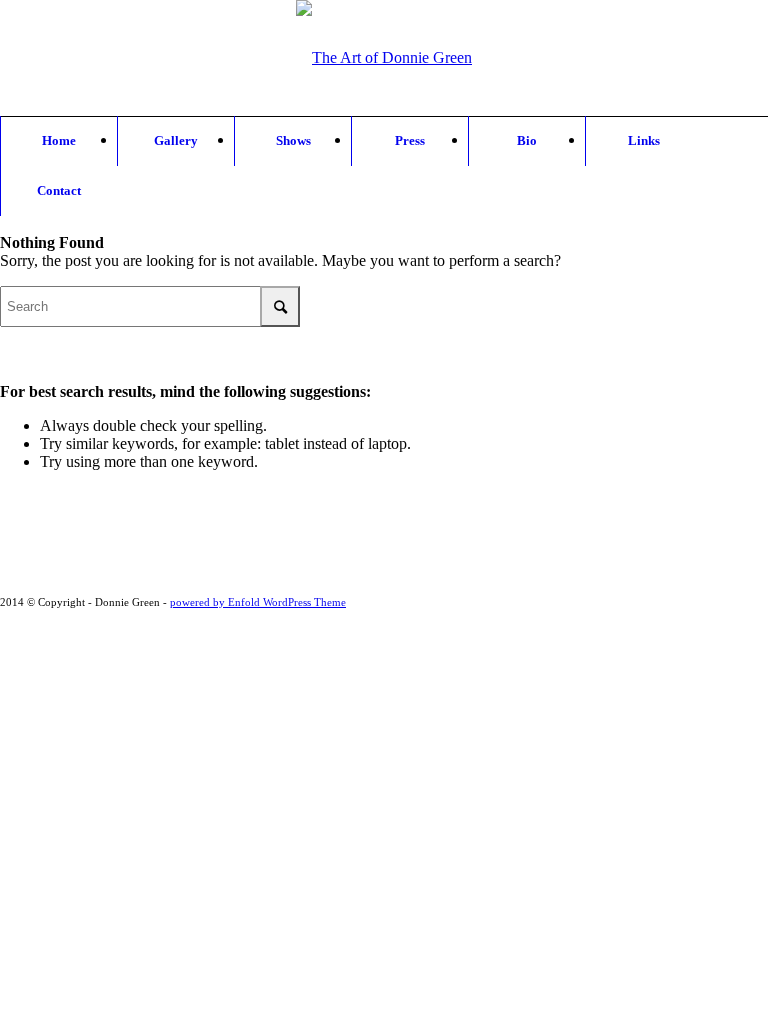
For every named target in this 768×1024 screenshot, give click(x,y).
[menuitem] (58, 141)
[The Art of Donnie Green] (384, 83)
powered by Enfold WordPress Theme (258, 602)
